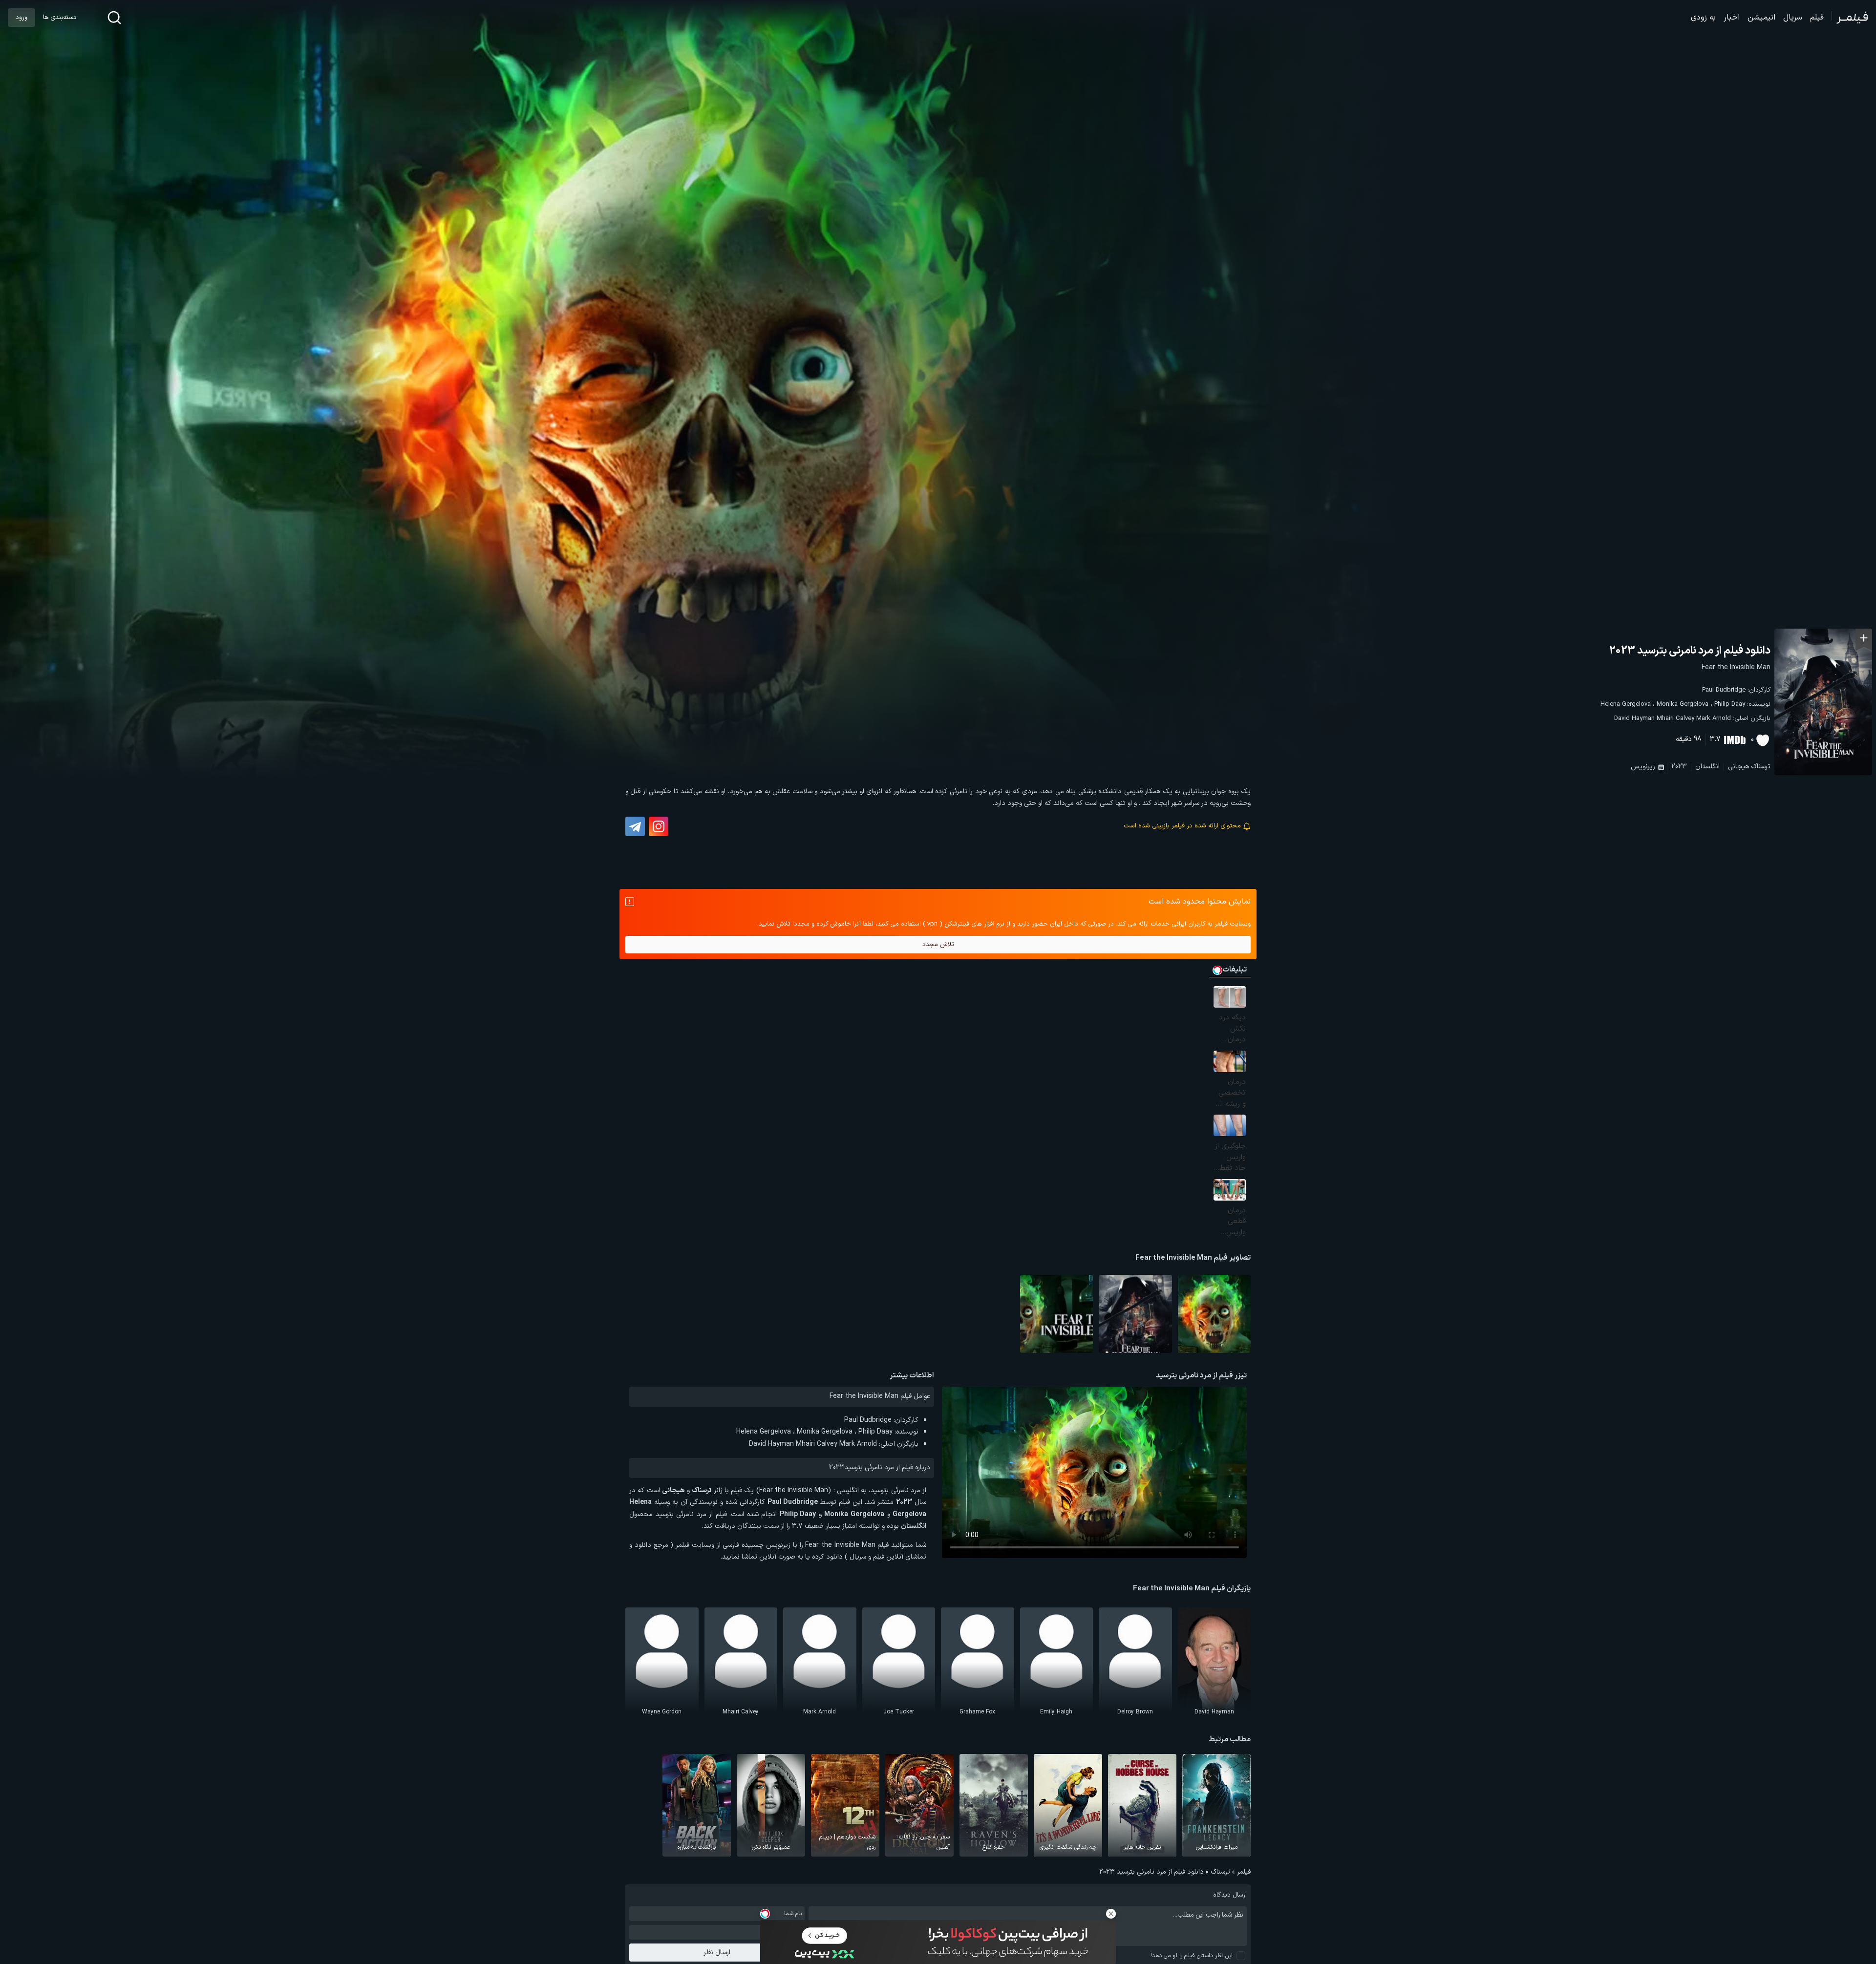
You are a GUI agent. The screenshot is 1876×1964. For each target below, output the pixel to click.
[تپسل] (765, 1914)
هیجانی (1738, 767)
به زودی (1703, 18)
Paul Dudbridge (1724, 690)
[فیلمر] (1850, 18)
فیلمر (1244, 1872)
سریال (1793, 18)
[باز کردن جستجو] (114, 18)
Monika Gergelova (1683, 704)
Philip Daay (1730, 704)
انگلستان (1707, 767)
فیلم (1817, 18)
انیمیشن (1761, 18)
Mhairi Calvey (1675, 718)
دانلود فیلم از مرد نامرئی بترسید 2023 (1690, 651)
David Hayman (1634, 718)
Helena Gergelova (1626, 704)
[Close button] (1111, 1914)
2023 (1679, 767)
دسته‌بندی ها (60, 18)
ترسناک (1761, 767)
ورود (21, 18)
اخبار (1732, 18)
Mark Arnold (1714, 718)
